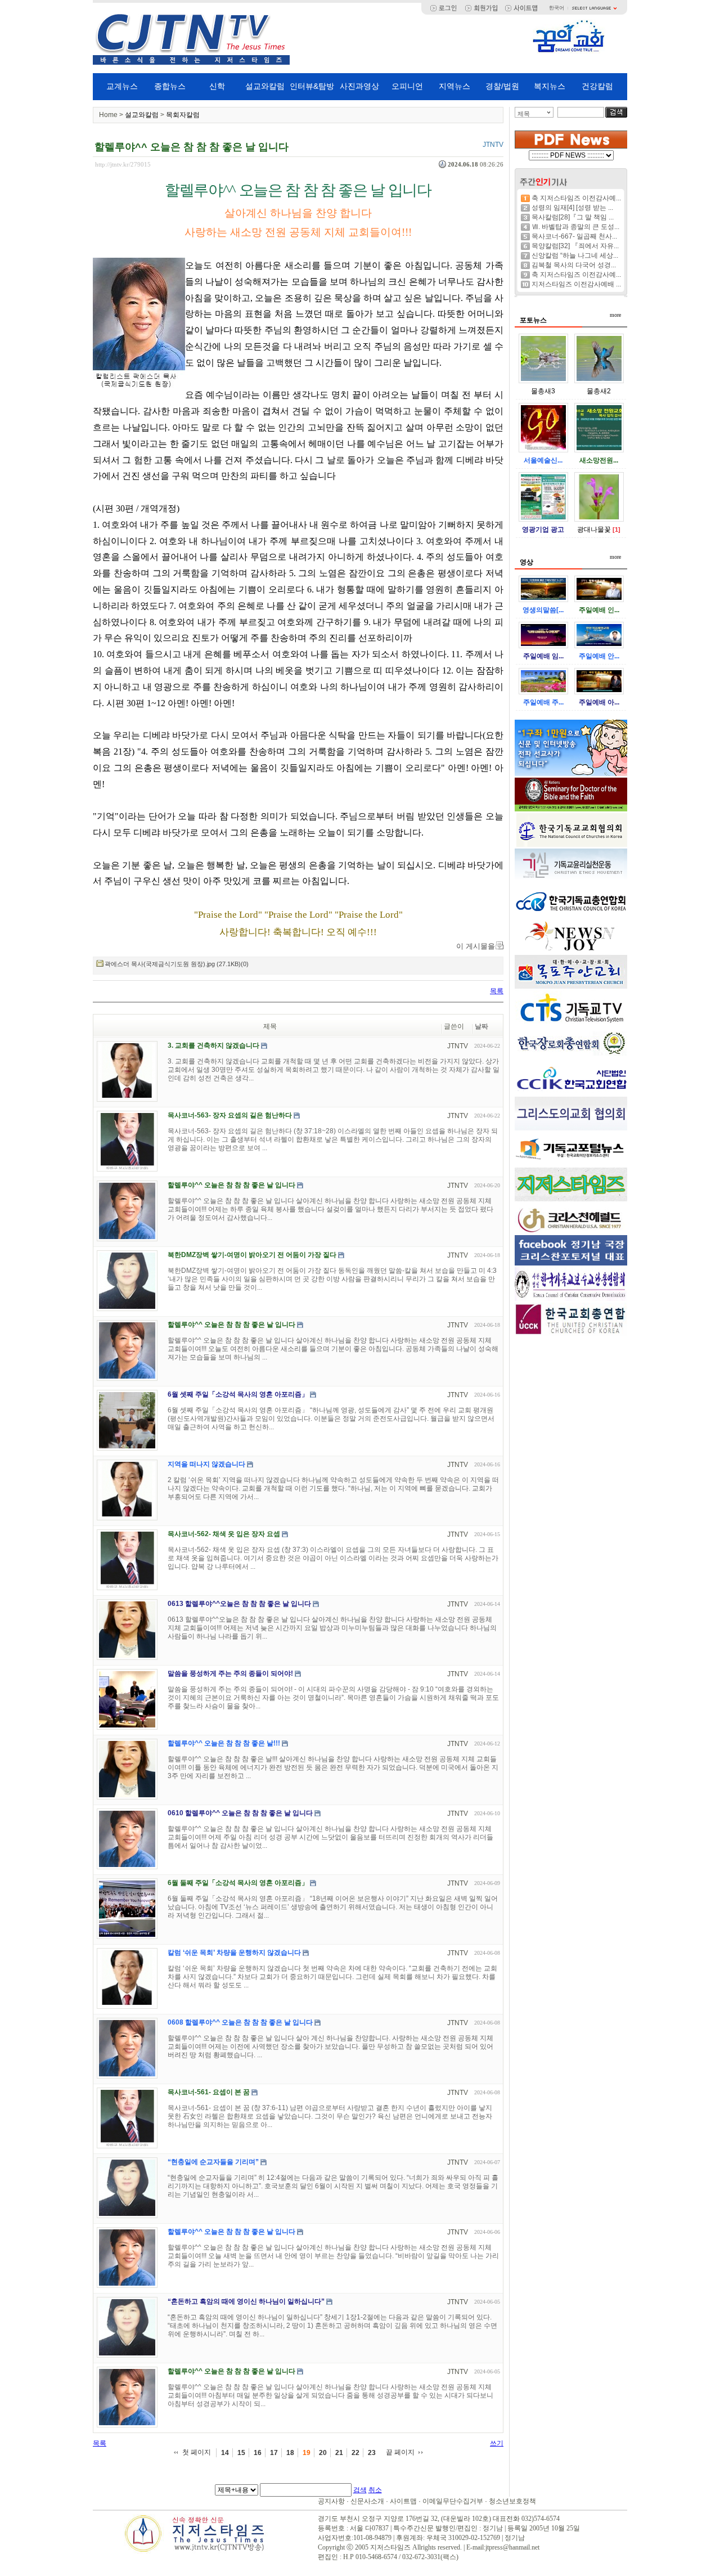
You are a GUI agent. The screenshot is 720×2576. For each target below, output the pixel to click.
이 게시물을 (476, 946)
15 (241, 2453)
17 (274, 2453)
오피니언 (407, 86)
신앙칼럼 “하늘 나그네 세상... (575, 255)
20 (323, 2453)
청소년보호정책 (512, 2501)
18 (290, 2453)
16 (258, 2453)
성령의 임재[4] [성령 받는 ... (572, 208)
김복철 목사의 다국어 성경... (574, 265)
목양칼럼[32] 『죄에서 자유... (575, 246)
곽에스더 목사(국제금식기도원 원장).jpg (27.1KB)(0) (177, 964)
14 (225, 2453)
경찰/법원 (502, 86)
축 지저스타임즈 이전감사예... (576, 198)
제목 (524, 114)
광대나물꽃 (594, 529)
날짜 (481, 1026)
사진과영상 (359, 86)
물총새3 (543, 391)
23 (372, 2453)
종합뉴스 (170, 86)
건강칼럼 (597, 86)
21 (339, 2453)
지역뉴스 (454, 86)
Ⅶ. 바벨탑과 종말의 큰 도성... (575, 227)
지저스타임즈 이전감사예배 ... (576, 284)
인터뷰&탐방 (312, 86)
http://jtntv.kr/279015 (123, 164)
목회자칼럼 (183, 115)
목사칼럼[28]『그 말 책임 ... (573, 217)
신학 (217, 86)
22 (355, 2453)
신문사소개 (367, 2501)
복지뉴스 (550, 86)
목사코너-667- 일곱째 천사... (574, 236)
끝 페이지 (400, 2452)
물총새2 (599, 391)
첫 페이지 (197, 2452)
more (615, 315)
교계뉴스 (122, 86)
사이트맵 (403, 2501)
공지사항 (331, 2501)
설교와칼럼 (265, 86)
